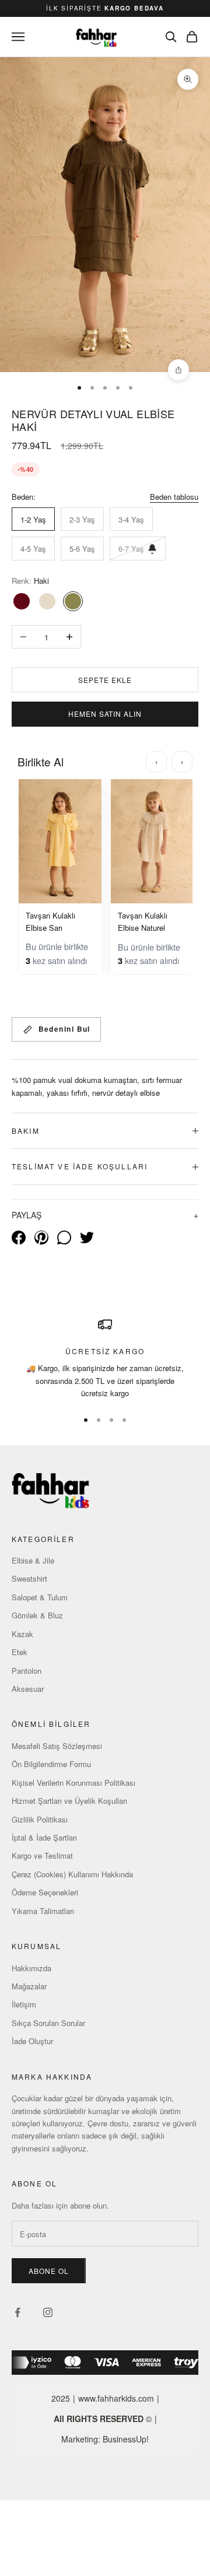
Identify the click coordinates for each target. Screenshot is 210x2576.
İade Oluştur (32, 2041)
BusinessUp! (126, 2439)
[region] (105, 1359)
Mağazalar (29, 1986)
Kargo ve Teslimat (42, 1855)
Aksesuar (28, 1689)
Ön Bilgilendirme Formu (51, 1764)
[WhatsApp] (64, 1238)
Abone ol (49, 2271)
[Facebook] (19, 1238)
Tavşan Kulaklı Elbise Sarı (50, 921)
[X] (87, 1238)
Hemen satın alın (105, 714)
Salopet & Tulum (40, 1597)
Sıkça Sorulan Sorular (48, 2023)
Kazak (22, 1634)
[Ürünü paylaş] (178, 370)
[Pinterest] (41, 1238)
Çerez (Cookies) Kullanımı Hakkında (72, 1874)
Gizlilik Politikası (40, 1819)
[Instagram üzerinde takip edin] (48, 2312)
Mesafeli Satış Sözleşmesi (57, 1746)
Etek (20, 1652)
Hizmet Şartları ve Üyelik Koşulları (69, 1801)
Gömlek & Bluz (37, 1615)
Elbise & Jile (33, 1560)
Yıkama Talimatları (43, 1911)
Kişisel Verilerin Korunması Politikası (73, 1783)
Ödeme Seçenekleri (45, 1892)
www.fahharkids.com (116, 2398)
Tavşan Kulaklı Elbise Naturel (143, 921)
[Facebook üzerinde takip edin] (17, 2312)
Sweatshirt (29, 1578)
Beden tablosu (174, 497)
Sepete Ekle (105, 680)
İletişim (24, 2004)
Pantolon (27, 1671)
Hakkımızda (32, 1968)
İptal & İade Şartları (44, 1837)
